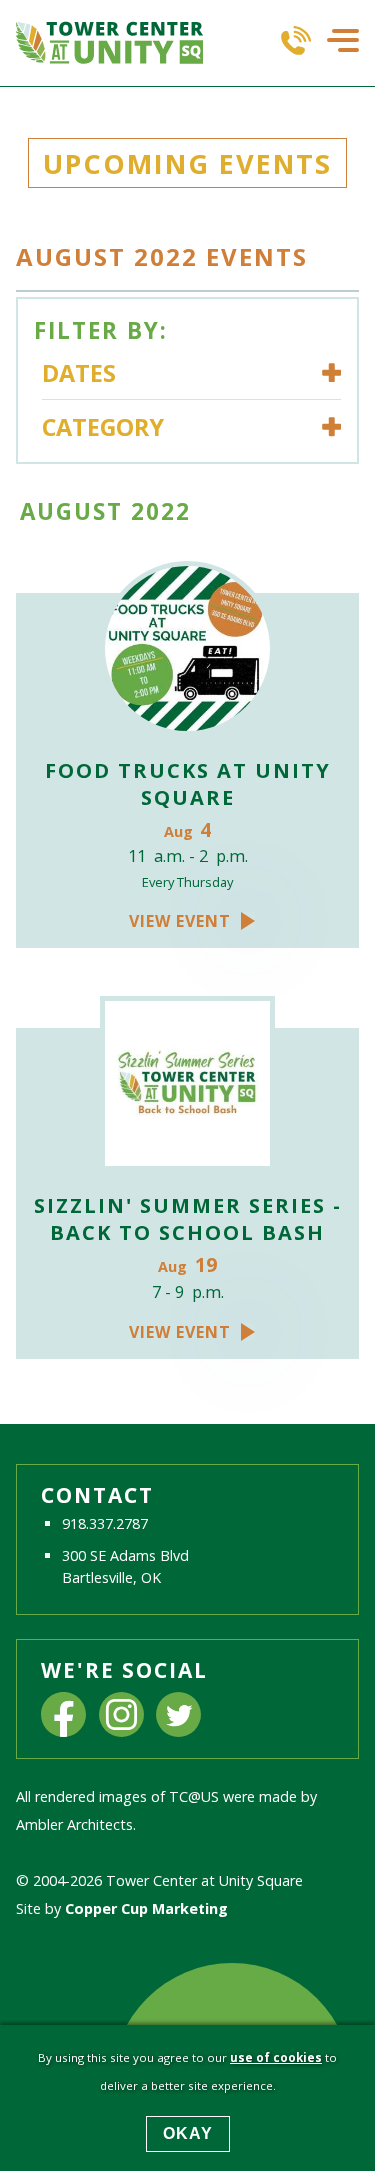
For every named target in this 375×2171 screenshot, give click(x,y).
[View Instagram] (121, 1717)
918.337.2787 (105, 1523)
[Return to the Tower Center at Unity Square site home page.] (109, 43)
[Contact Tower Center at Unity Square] (296, 43)
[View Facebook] (63, 1717)
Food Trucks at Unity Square (188, 784)
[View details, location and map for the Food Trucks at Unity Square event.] (187, 651)
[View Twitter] (178, 1717)
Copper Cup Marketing (146, 1908)
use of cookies (276, 2057)
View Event (180, 921)
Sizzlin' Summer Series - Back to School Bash (188, 1219)
